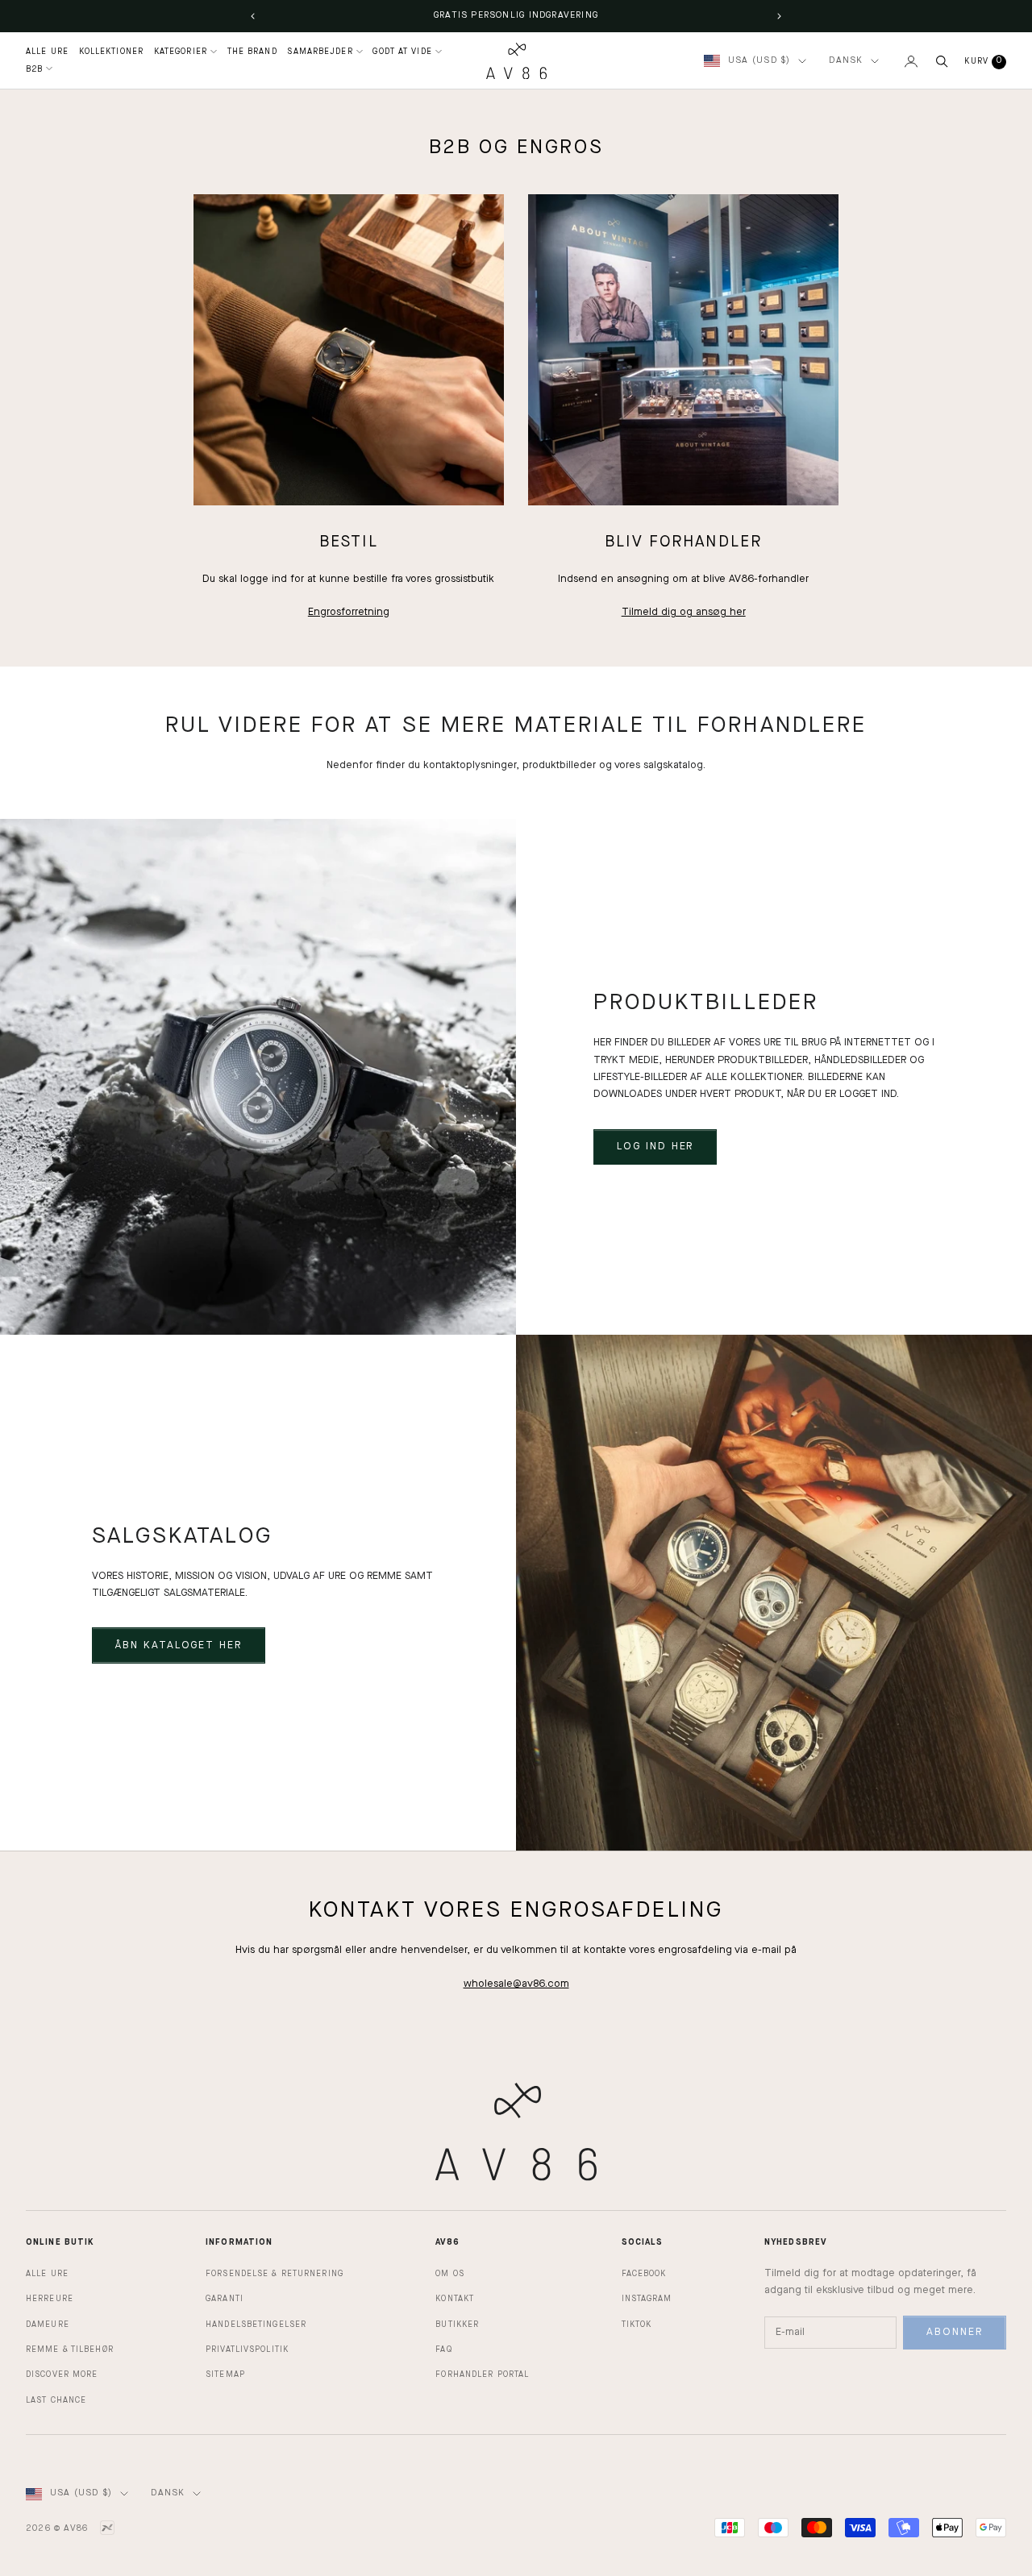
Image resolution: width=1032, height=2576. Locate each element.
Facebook (644, 2274)
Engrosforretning (349, 612)
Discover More (62, 2374)
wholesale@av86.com (516, 1984)
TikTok (637, 2325)
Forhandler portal (482, 2374)
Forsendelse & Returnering (275, 2274)
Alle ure (47, 2274)
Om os (450, 2274)
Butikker (457, 2325)
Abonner (955, 2332)
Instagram (647, 2299)
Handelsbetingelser (256, 2325)
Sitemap (225, 2374)
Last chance (56, 2400)
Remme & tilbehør (70, 2350)
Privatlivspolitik (247, 2350)
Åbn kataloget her (179, 1645)
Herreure (50, 2299)
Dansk (846, 61)
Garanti (225, 2299)
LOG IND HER (655, 1147)
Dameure (48, 2325)
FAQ (443, 2350)
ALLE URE (47, 52)
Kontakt (455, 2299)
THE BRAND (252, 52)
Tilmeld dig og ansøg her (684, 612)
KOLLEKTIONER (111, 52)
